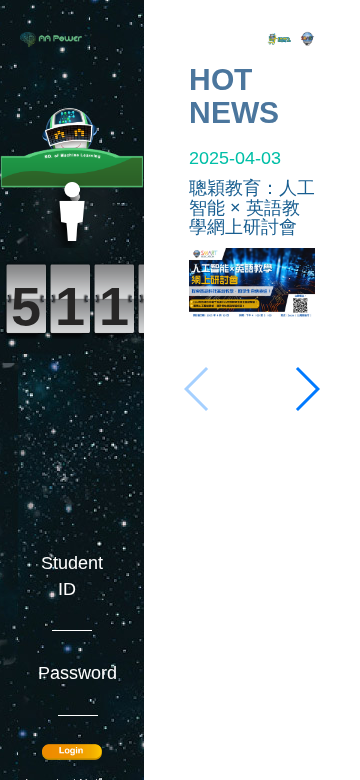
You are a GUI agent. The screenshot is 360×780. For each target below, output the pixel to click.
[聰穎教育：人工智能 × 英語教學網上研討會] (252, 282)
